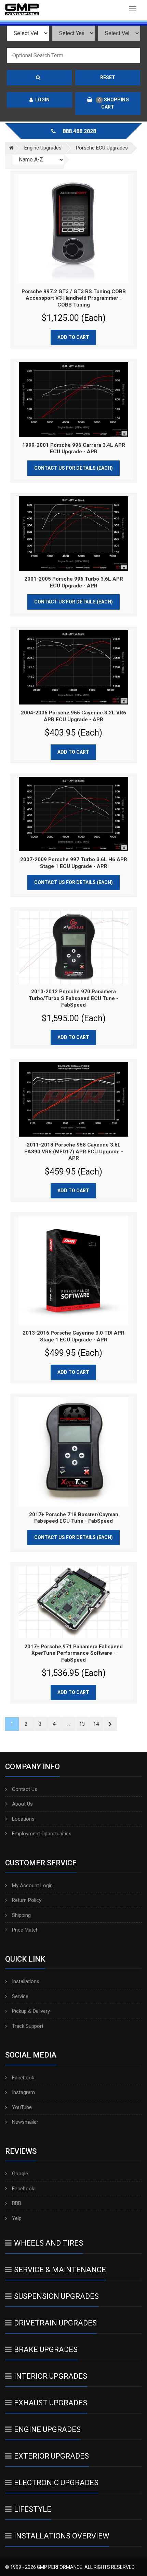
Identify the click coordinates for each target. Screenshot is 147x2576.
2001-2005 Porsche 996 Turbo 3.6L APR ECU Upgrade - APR (74, 582)
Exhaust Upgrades (51, 2403)
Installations (26, 1981)
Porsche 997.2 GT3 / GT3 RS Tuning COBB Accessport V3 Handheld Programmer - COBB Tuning (74, 298)
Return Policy (27, 1900)
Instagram (23, 2092)
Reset (108, 77)
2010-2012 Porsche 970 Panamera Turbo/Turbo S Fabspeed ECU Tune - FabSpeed (73, 998)
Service (20, 1996)
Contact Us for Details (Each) (73, 468)
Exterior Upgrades (51, 2456)
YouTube (22, 2107)
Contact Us (25, 1789)
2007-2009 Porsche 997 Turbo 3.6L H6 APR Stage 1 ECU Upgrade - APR (74, 863)
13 (82, 1724)
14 (96, 1724)
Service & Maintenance (60, 2270)
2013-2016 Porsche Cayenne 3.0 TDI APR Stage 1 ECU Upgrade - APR (73, 1336)
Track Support (28, 2026)
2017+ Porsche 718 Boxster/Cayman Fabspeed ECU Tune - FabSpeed (74, 1518)
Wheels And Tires (49, 2243)
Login (42, 100)
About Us (22, 1804)
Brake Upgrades (46, 2350)
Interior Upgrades (51, 2376)
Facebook (23, 2078)
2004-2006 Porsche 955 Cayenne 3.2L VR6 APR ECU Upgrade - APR (73, 716)
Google (20, 2174)
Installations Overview (62, 2536)
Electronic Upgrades (56, 2483)
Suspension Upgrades (56, 2296)
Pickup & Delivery (31, 2011)
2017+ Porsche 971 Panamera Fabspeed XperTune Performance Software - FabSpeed (73, 1653)
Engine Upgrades (47, 2429)
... (68, 1724)
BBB (17, 2203)
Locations (23, 1819)
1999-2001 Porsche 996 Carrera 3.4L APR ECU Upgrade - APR (74, 449)
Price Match (25, 1930)
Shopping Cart (113, 103)
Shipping (21, 1915)
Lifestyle (33, 2509)
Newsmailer (25, 2122)
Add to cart (73, 337)
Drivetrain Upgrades (55, 2323)
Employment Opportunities (42, 1834)
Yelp (17, 2218)
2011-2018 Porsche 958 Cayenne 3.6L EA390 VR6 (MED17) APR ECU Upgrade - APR (74, 1151)
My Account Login (32, 1885)
